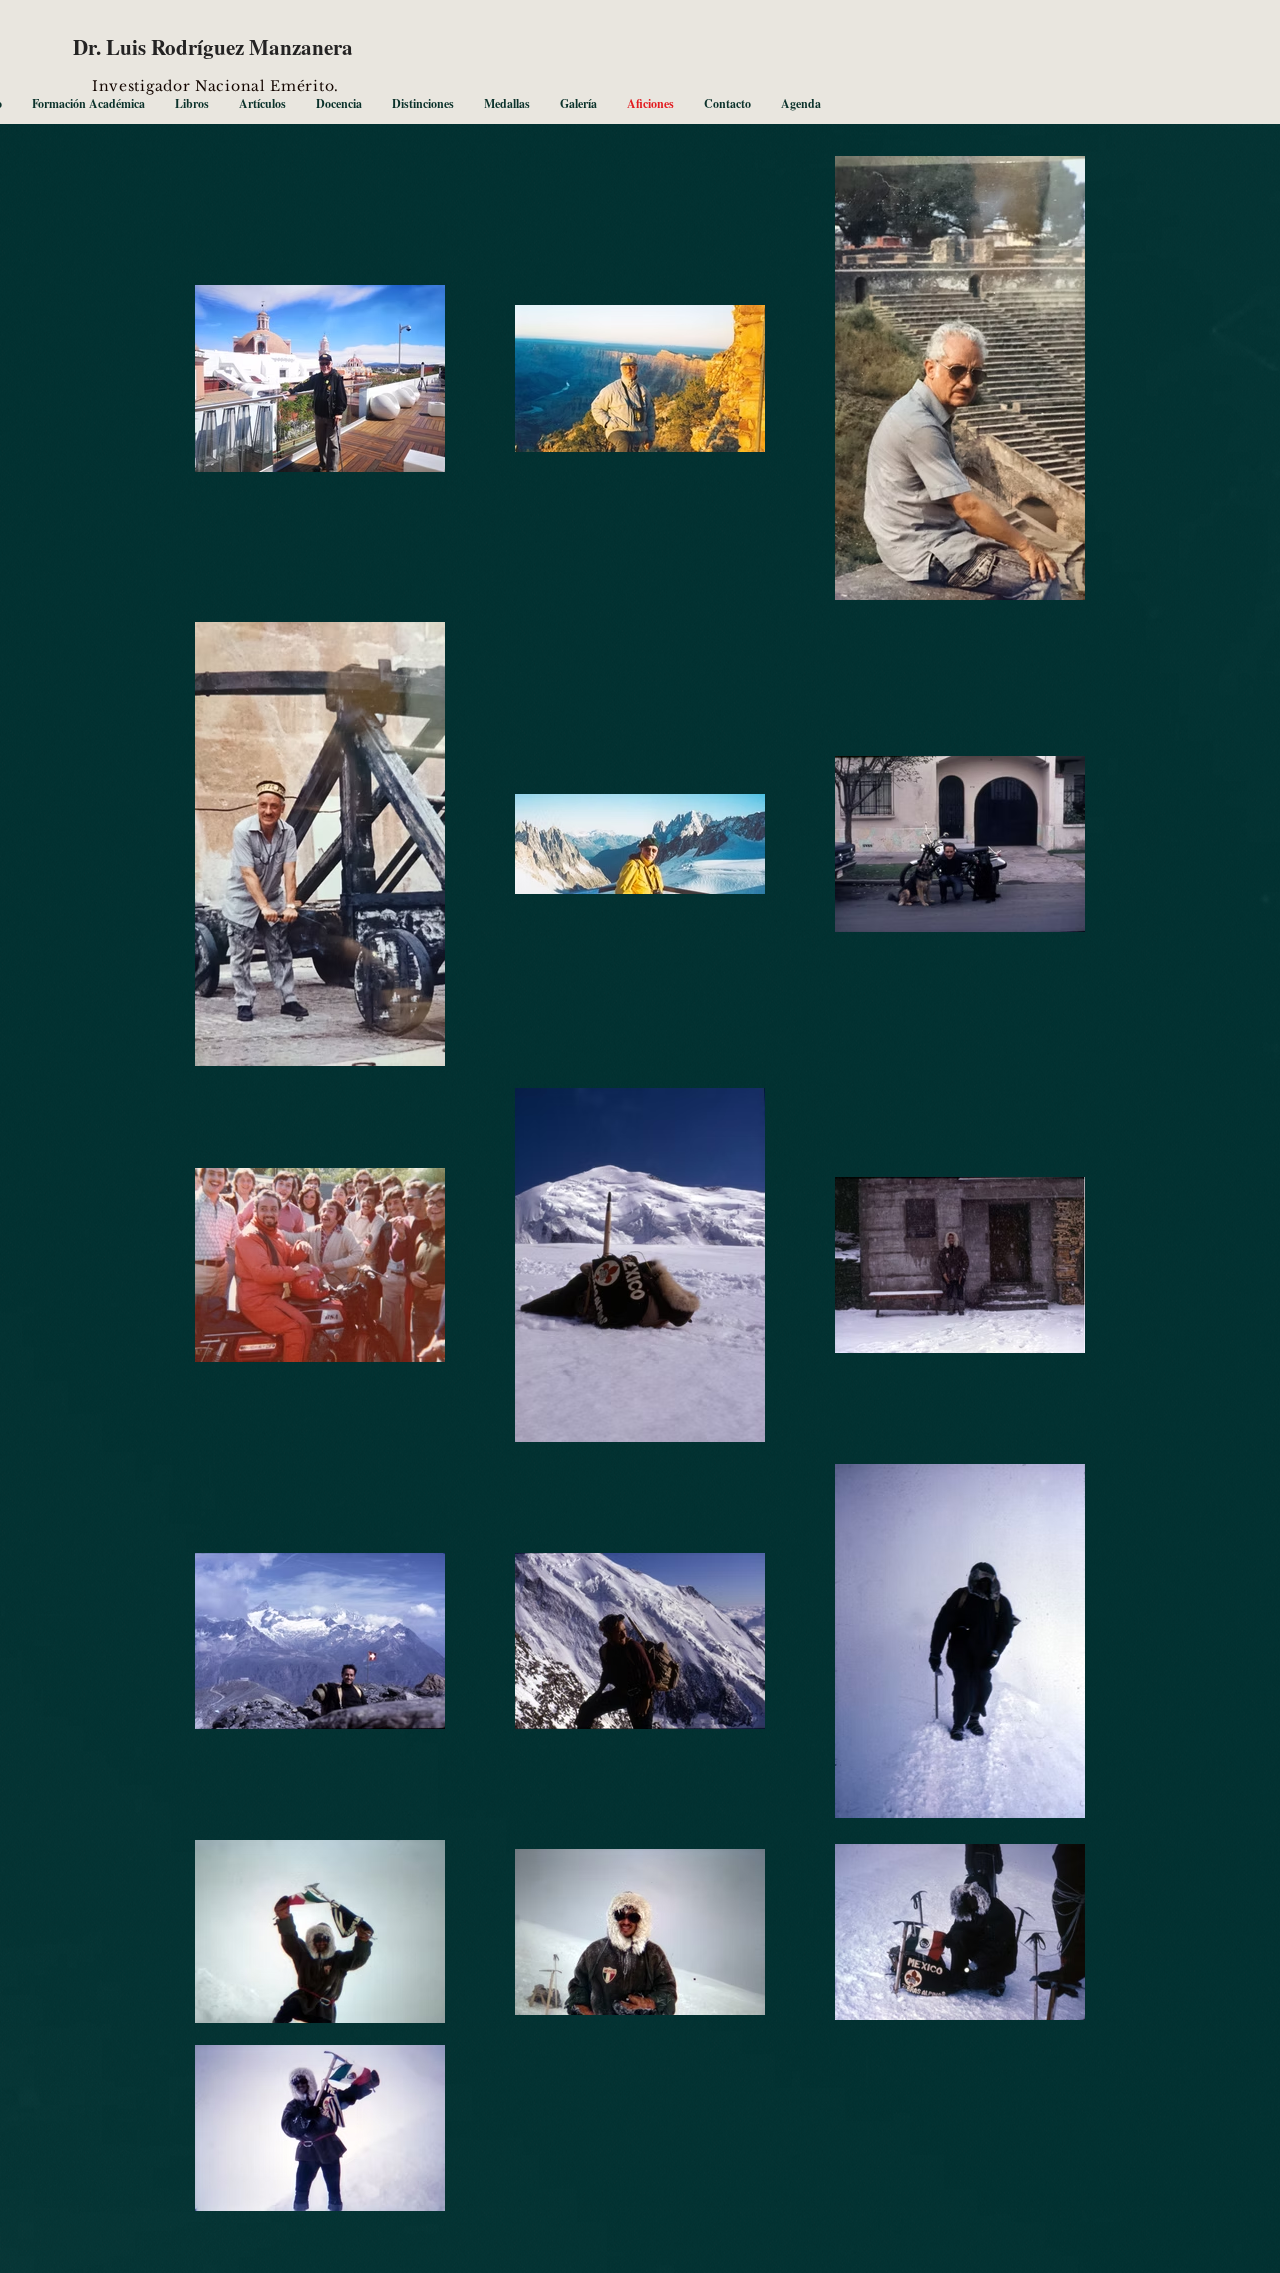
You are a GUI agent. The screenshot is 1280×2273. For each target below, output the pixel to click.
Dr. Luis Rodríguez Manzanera (213, 47)
